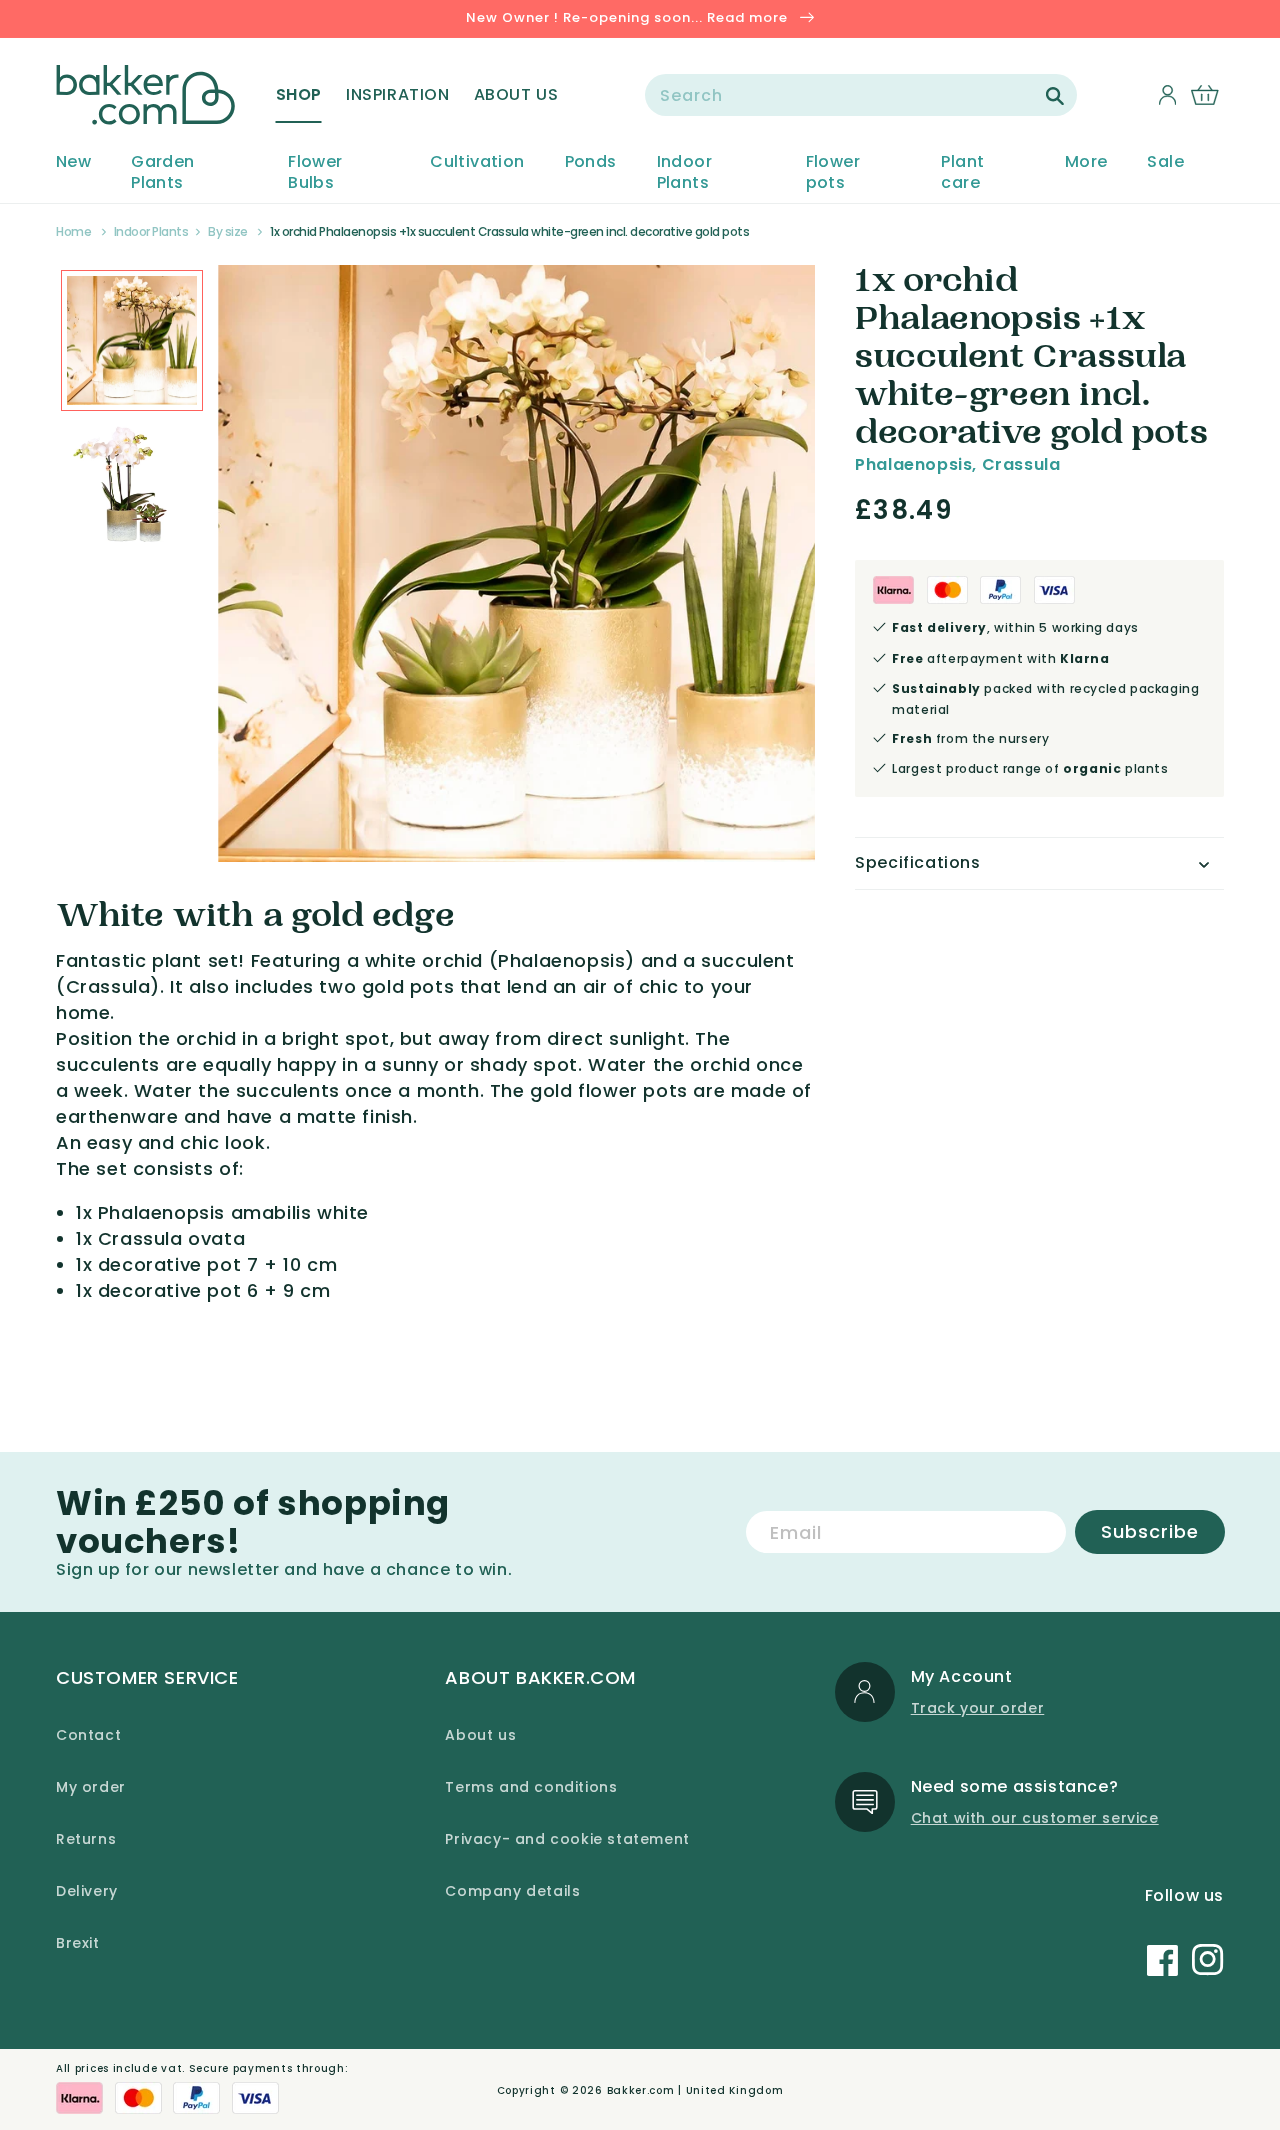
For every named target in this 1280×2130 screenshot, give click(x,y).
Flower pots (833, 173)
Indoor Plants (684, 173)
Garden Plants (162, 173)
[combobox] (861, 95)
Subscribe (1150, 1531)
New (73, 162)
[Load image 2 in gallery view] (132, 341)
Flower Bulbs (315, 173)
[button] (299, 95)
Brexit (78, 1943)
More (1086, 162)
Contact (88, 1735)
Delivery (87, 1891)
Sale (1165, 162)
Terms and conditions (531, 1787)
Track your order (978, 1708)
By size (228, 231)
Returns (86, 1839)
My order (91, 1787)
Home (73, 231)
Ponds (591, 162)
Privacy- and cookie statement (567, 1839)
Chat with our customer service (1035, 1818)
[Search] (1055, 96)
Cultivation (477, 162)
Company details (512, 1891)
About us (480, 1735)
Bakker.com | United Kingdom (695, 2090)
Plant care (962, 173)
